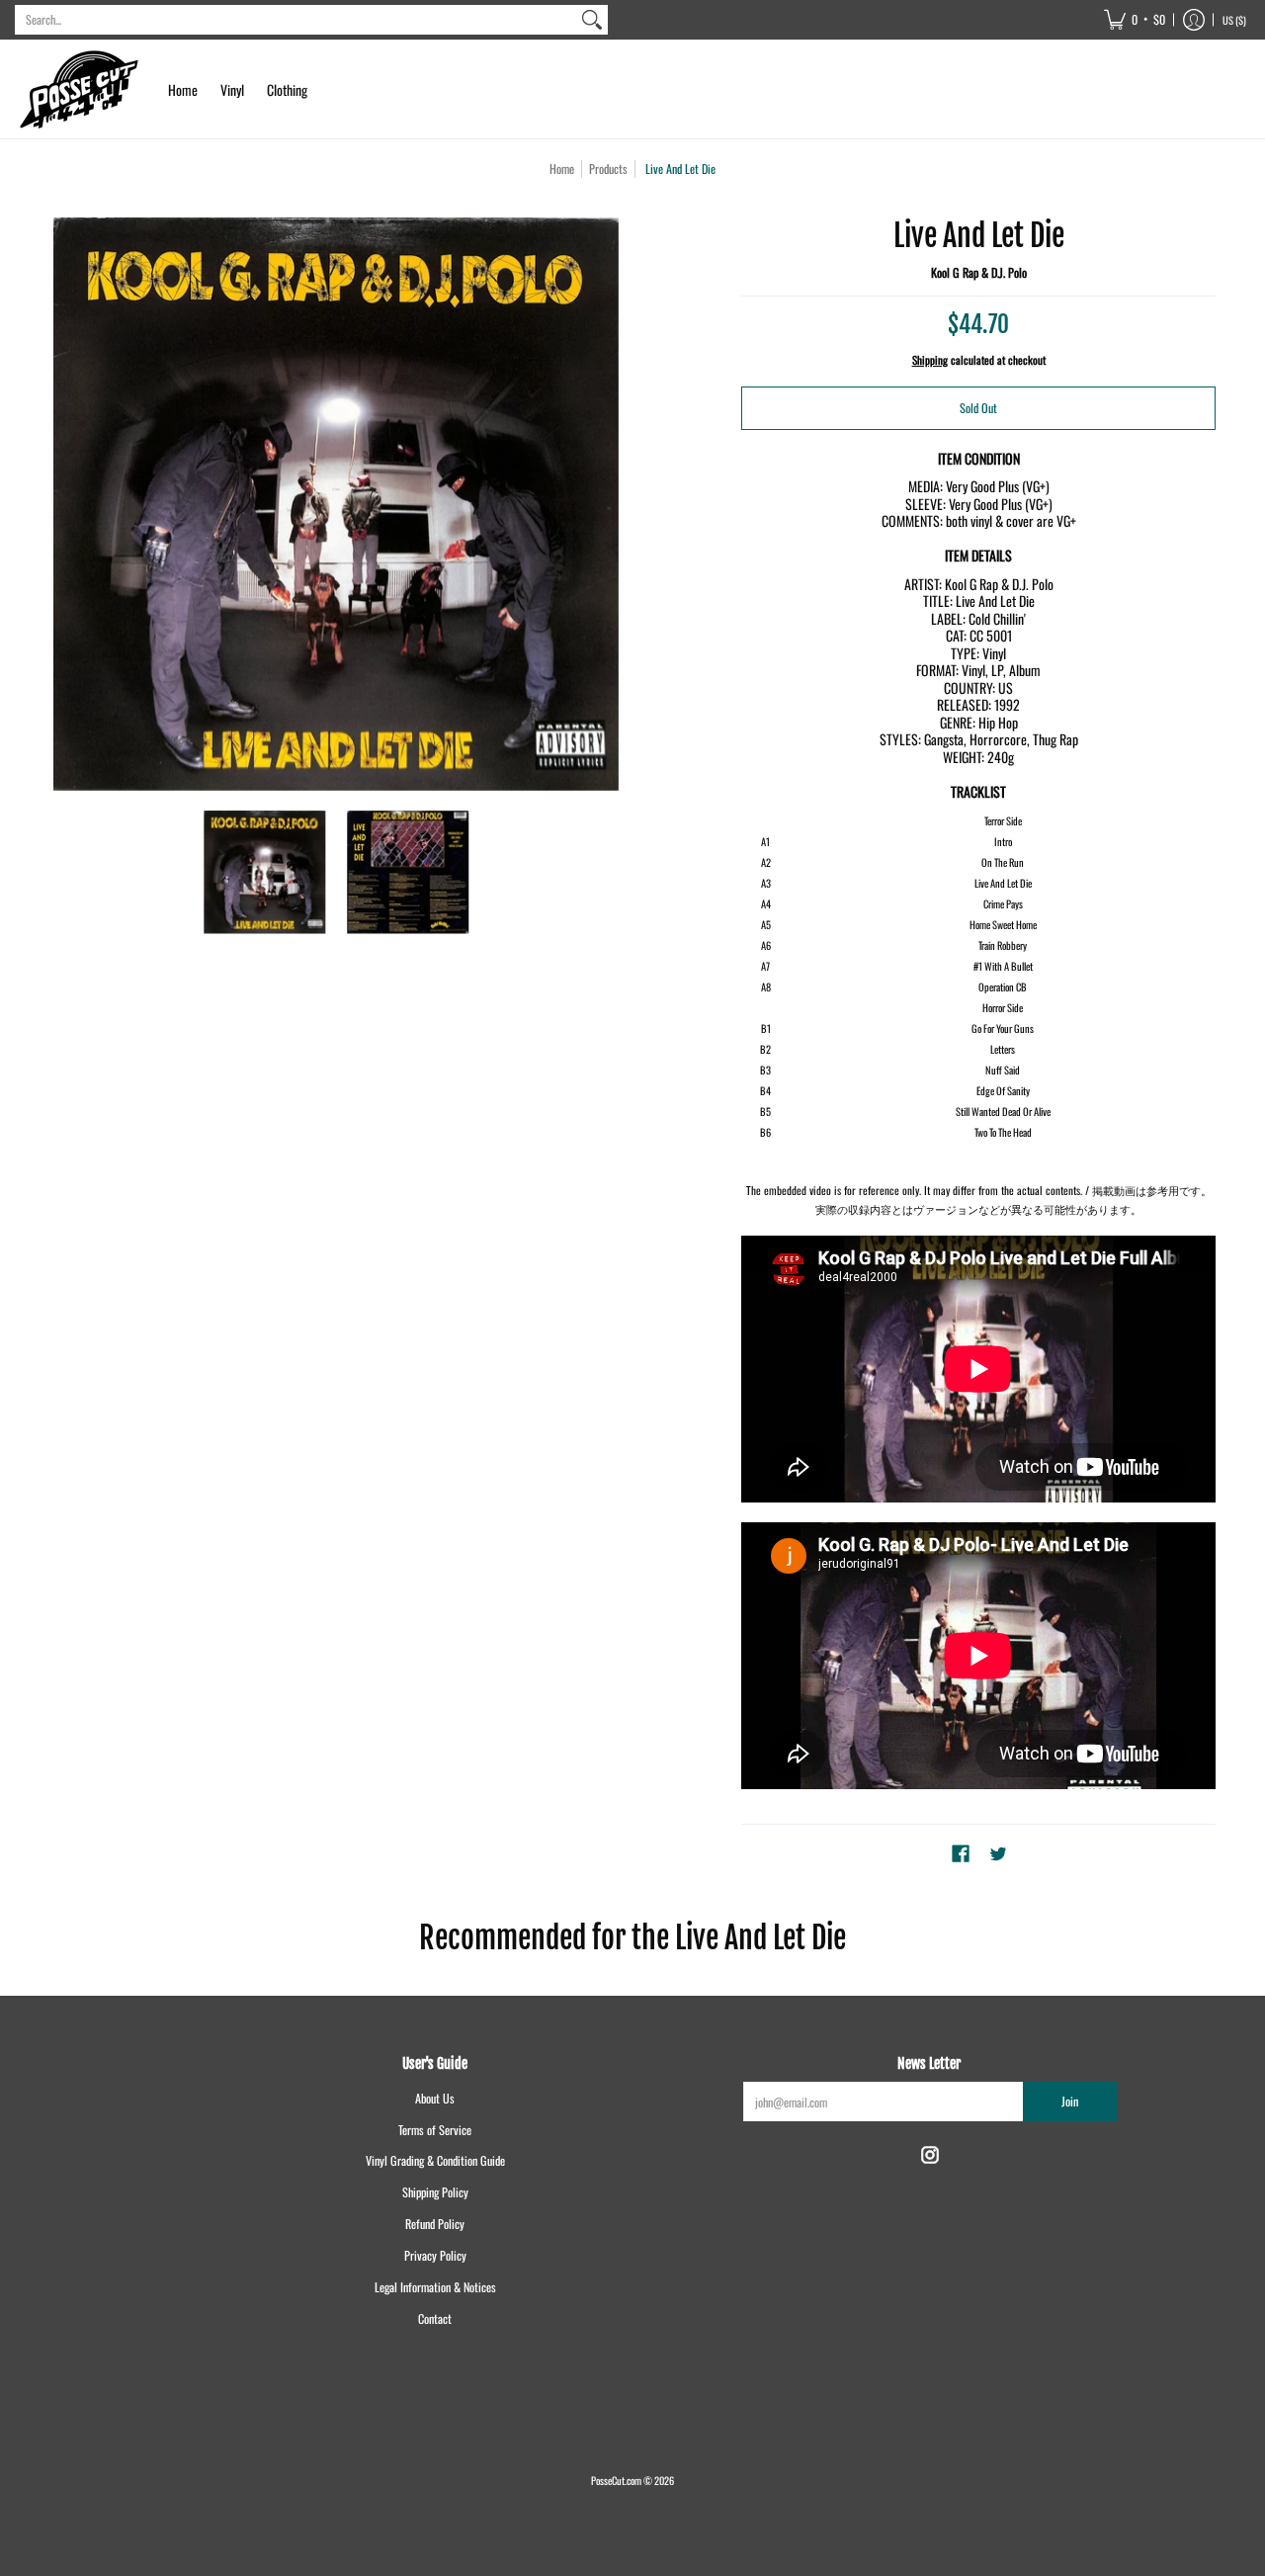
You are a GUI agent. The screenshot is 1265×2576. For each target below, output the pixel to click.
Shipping (930, 360)
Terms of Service (435, 2130)
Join (1070, 2101)
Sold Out (978, 408)
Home (562, 169)
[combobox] (295, 20)
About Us (435, 2098)
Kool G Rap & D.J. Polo (979, 272)
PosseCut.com (616, 2480)
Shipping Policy (435, 2192)
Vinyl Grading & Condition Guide (435, 2160)
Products (608, 169)
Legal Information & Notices (435, 2287)
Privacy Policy (435, 2255)
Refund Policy (435, 2224)
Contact (435, 2318)
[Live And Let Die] (264, 872)
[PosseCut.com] (79, 89)
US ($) (1234, 20)
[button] (1135, 20)
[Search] (592, 20)
